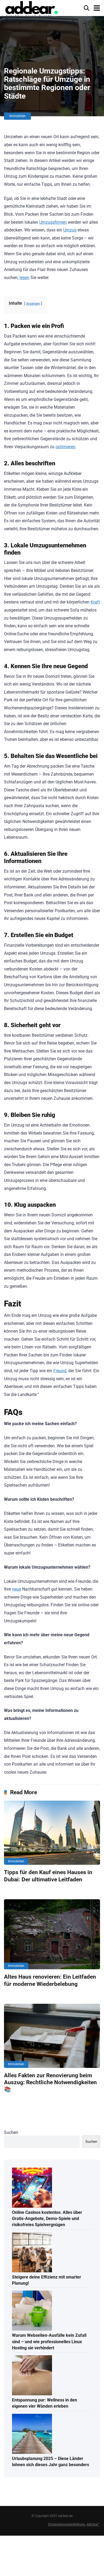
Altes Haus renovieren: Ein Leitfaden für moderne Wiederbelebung (50, 1980)
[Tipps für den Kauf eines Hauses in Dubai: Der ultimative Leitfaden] (52, 1833)
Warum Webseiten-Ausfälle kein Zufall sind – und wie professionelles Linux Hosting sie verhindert (49, 2341)
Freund (60, 1371)
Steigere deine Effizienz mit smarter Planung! (47, 2280)
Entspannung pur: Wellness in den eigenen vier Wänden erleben (45, 2403)
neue (17, 1589)
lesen (24, 278)
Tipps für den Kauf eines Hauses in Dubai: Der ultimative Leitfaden (48, 1876)
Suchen (11, 2132)
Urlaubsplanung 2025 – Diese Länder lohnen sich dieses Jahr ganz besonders (51, 2462)
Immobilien (17, 116)
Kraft (95, 602)
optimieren (65, 447)
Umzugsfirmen (53, 222)
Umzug (70, 230)
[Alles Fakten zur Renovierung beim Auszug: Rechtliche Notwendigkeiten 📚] (52, 2036)
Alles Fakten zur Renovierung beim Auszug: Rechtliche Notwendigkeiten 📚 (50, 2082)
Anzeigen (33, 303)
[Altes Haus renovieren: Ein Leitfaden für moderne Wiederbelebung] (52, 1934)
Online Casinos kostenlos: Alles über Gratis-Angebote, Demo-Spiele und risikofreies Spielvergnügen (47, 2219)
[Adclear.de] (31, 9)
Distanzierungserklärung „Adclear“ (74, 2524)
